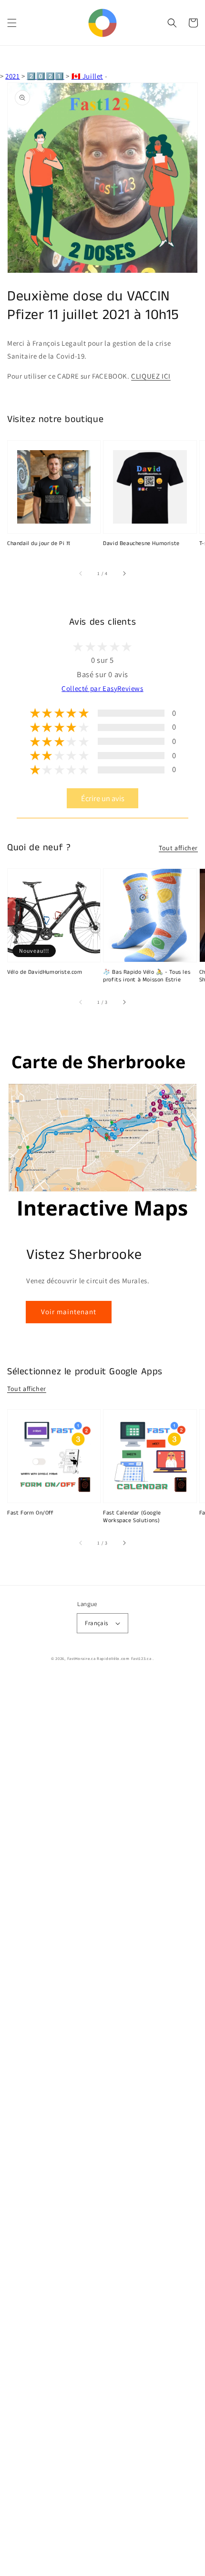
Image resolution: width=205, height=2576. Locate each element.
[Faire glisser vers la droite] (124, 574)
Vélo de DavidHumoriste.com (45, 972)
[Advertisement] (102, 2126)
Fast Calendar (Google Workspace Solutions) (132, 1517)
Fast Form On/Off (31, 1513)
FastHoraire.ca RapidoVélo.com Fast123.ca (109, 1658)
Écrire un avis (103, 798)
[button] (12, 23)
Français (96, 1623)
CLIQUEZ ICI (151, 376)
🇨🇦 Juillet (87, 76)
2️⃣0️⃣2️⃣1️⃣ (45, 76)
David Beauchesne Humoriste (141, 544)
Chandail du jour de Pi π (39, 544)
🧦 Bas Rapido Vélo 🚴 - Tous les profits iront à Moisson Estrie (147, 976)
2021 (12, 76)
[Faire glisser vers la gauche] (81, 574)
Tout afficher (178, 848)
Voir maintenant (69, 1312)
